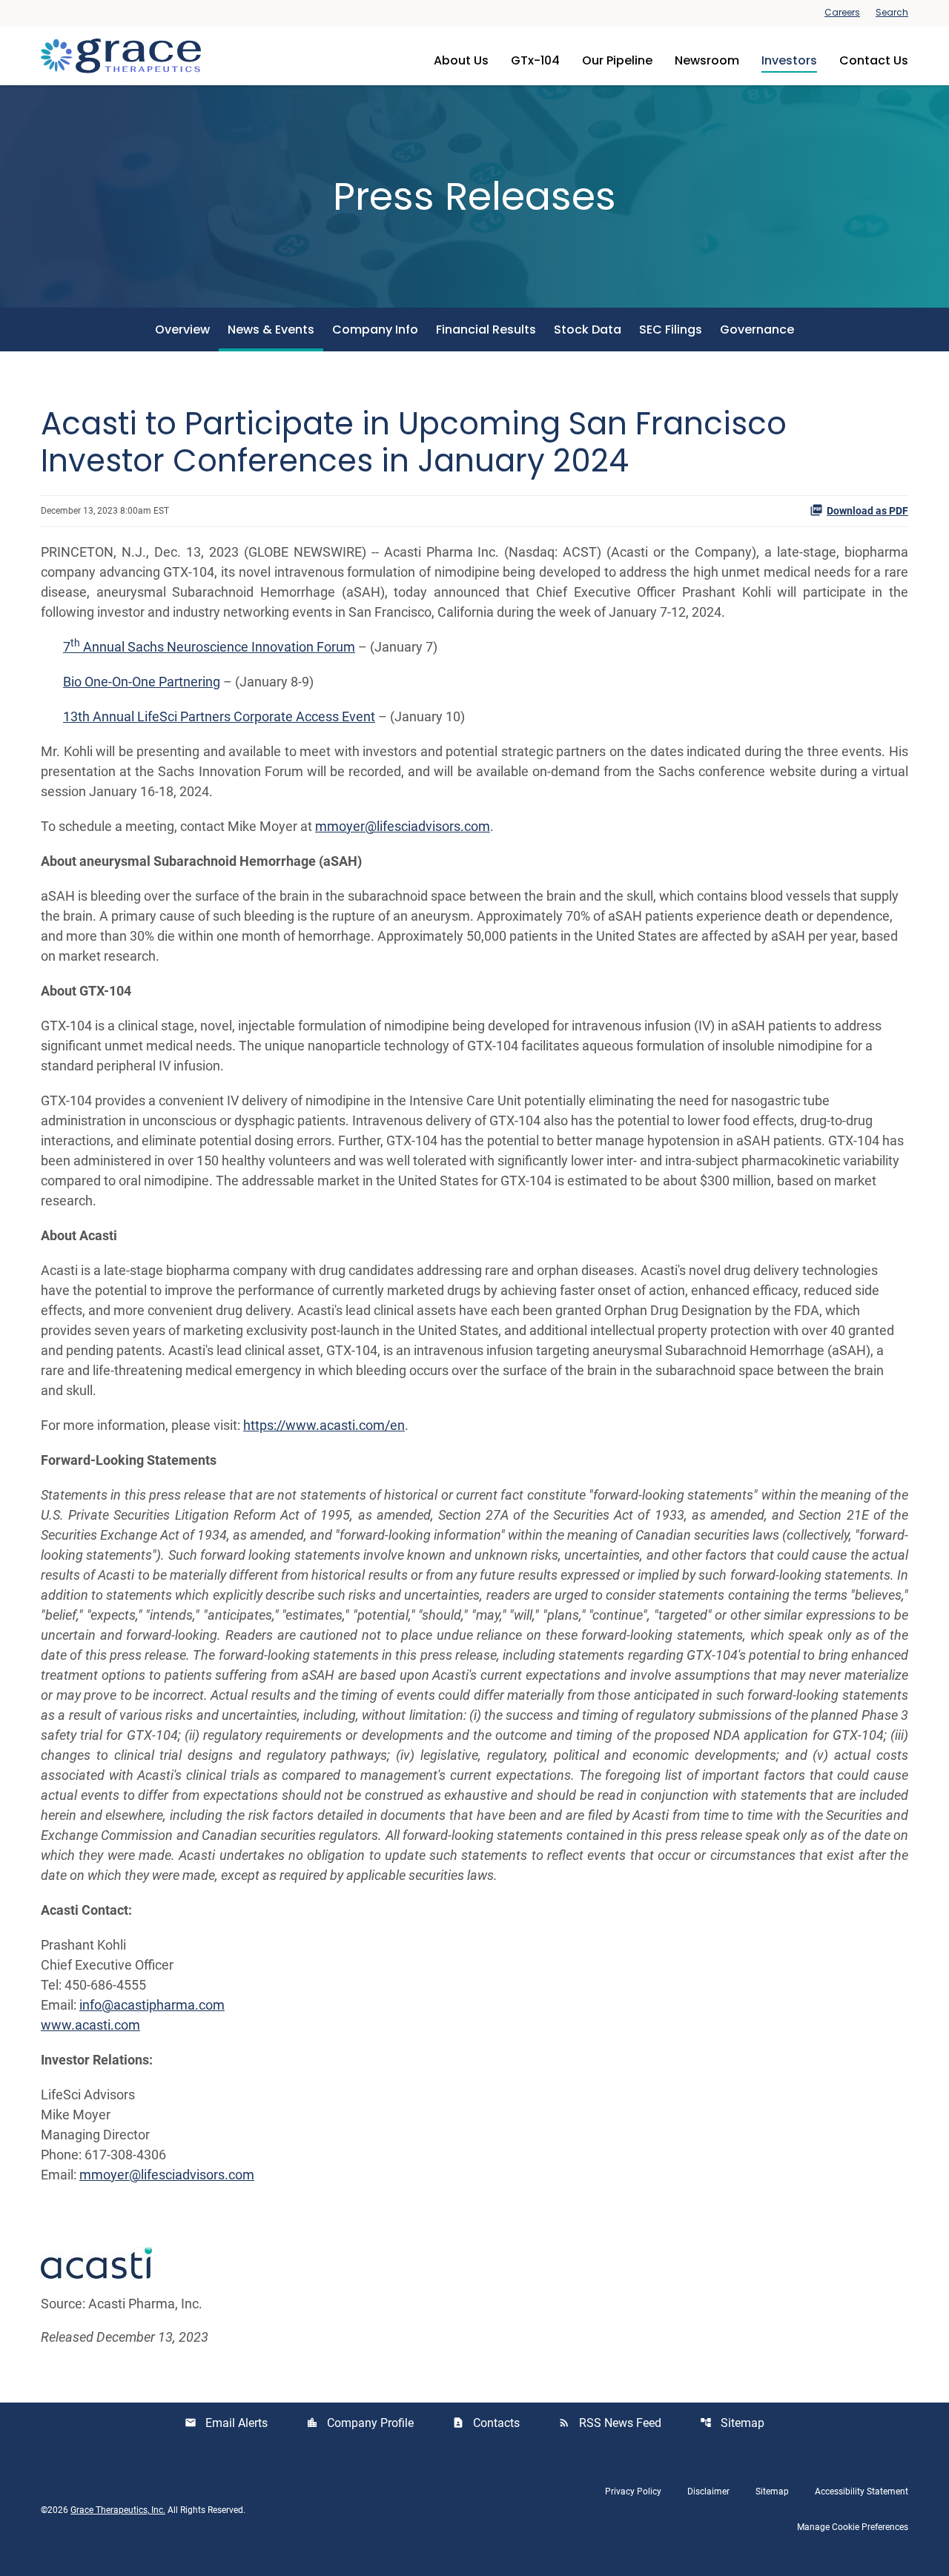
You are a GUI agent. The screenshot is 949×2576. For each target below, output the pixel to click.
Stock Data (588, 330)
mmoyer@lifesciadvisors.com (403, 826)
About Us (461, 60)
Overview (182, 330)
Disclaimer (708, 2491)
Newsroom (707, 60)
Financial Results (486, 330)
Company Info (375, 330)
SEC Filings (671, 330)
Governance (757, 330)
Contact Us (874, 60)
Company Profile (360, 2423)
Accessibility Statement (862, 2491)
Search (892, 13)
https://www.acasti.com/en (324, 1425)
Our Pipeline (617, 60)
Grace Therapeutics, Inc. (118, 2510)
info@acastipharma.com (152, 2005)
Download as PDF (867, 511)
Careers (842, 13)
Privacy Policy (633, 2491)
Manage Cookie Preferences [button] (853, 2527)
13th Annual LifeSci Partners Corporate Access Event (219, 716)
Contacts (486, 2423)
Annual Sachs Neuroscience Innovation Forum (218, 647)
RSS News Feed (610, 2423)
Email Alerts (226, 2423)
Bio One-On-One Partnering (142, 682)
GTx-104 (535, 60)
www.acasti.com (90, 2025)
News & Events (271, 330)
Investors (789, 60)
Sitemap (732, 2423)
